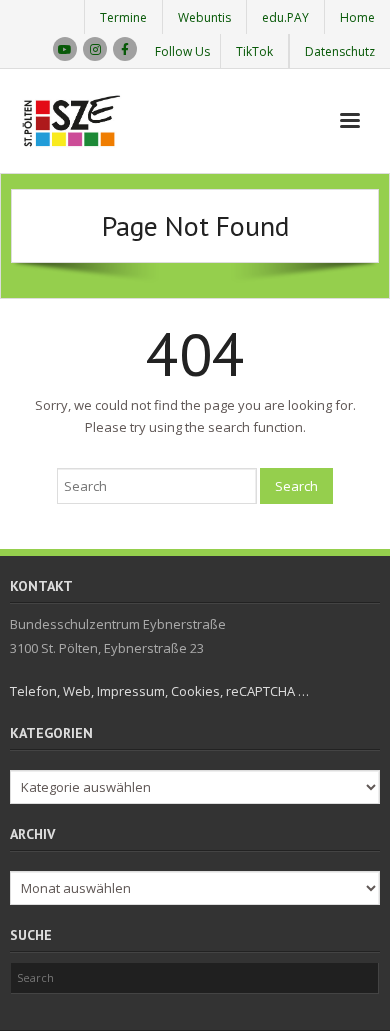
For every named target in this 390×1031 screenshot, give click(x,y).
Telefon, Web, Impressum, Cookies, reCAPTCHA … (159, 691)
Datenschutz (340, 51)
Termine (123, 17)
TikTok (254, 51)
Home (357, 17)
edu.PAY (285, 17)
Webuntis (204, 17)
